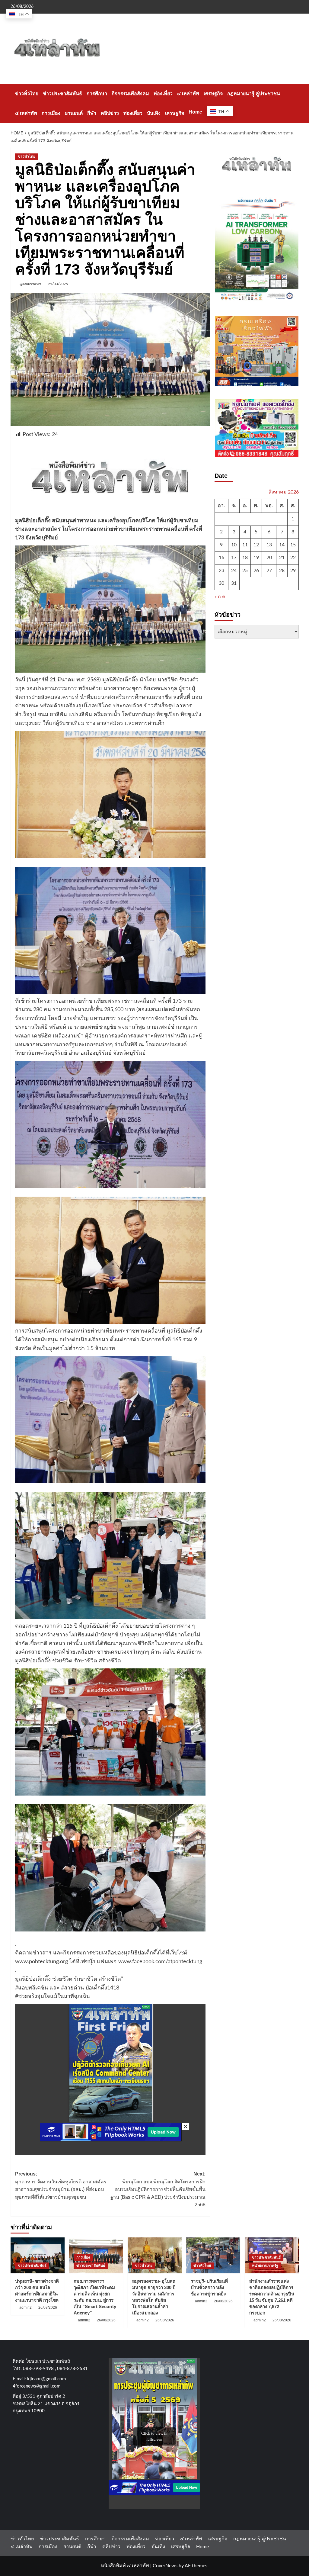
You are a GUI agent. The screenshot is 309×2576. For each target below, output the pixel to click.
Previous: (61, 2185)
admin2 (25, 2307)
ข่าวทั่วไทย (27, 93)
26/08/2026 (48, 2307)
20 (269, 558)
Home (195, 112)
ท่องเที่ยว (163, 93)
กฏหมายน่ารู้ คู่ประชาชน (254, 93)
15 (293, 545)
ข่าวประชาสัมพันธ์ (62, 93)
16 (221, 558)
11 (245, 545)
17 (234, 558)
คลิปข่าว (110, 113)
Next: (158, 2189)
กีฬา (92, 113)
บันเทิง (154, 113)
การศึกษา (97, 93)
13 (269, 545)
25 (245, 571)
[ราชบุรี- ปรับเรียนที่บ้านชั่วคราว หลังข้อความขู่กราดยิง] (213, 2255)
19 (256, 558)
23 (221, 571)
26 (256, 571)
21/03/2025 (58, 284)
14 (282, 545)
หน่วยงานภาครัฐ (265, 2266)
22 (293, 558)
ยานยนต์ (74, 113)
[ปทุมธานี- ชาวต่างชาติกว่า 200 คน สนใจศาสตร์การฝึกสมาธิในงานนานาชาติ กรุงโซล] (38, 2255)
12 (256, 545)
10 (234, 545)
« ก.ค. (221, 597)
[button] (295, 103)
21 (282, 558)
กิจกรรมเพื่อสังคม (130, 93)
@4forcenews (30, 284)
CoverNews (165, 2566)
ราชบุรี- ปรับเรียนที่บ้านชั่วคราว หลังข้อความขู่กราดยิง (209, 2287)
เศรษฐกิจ (213, 93)
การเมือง (51, 113)
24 (234, 571)
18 (245, 558)
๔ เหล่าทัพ (188, 93)
